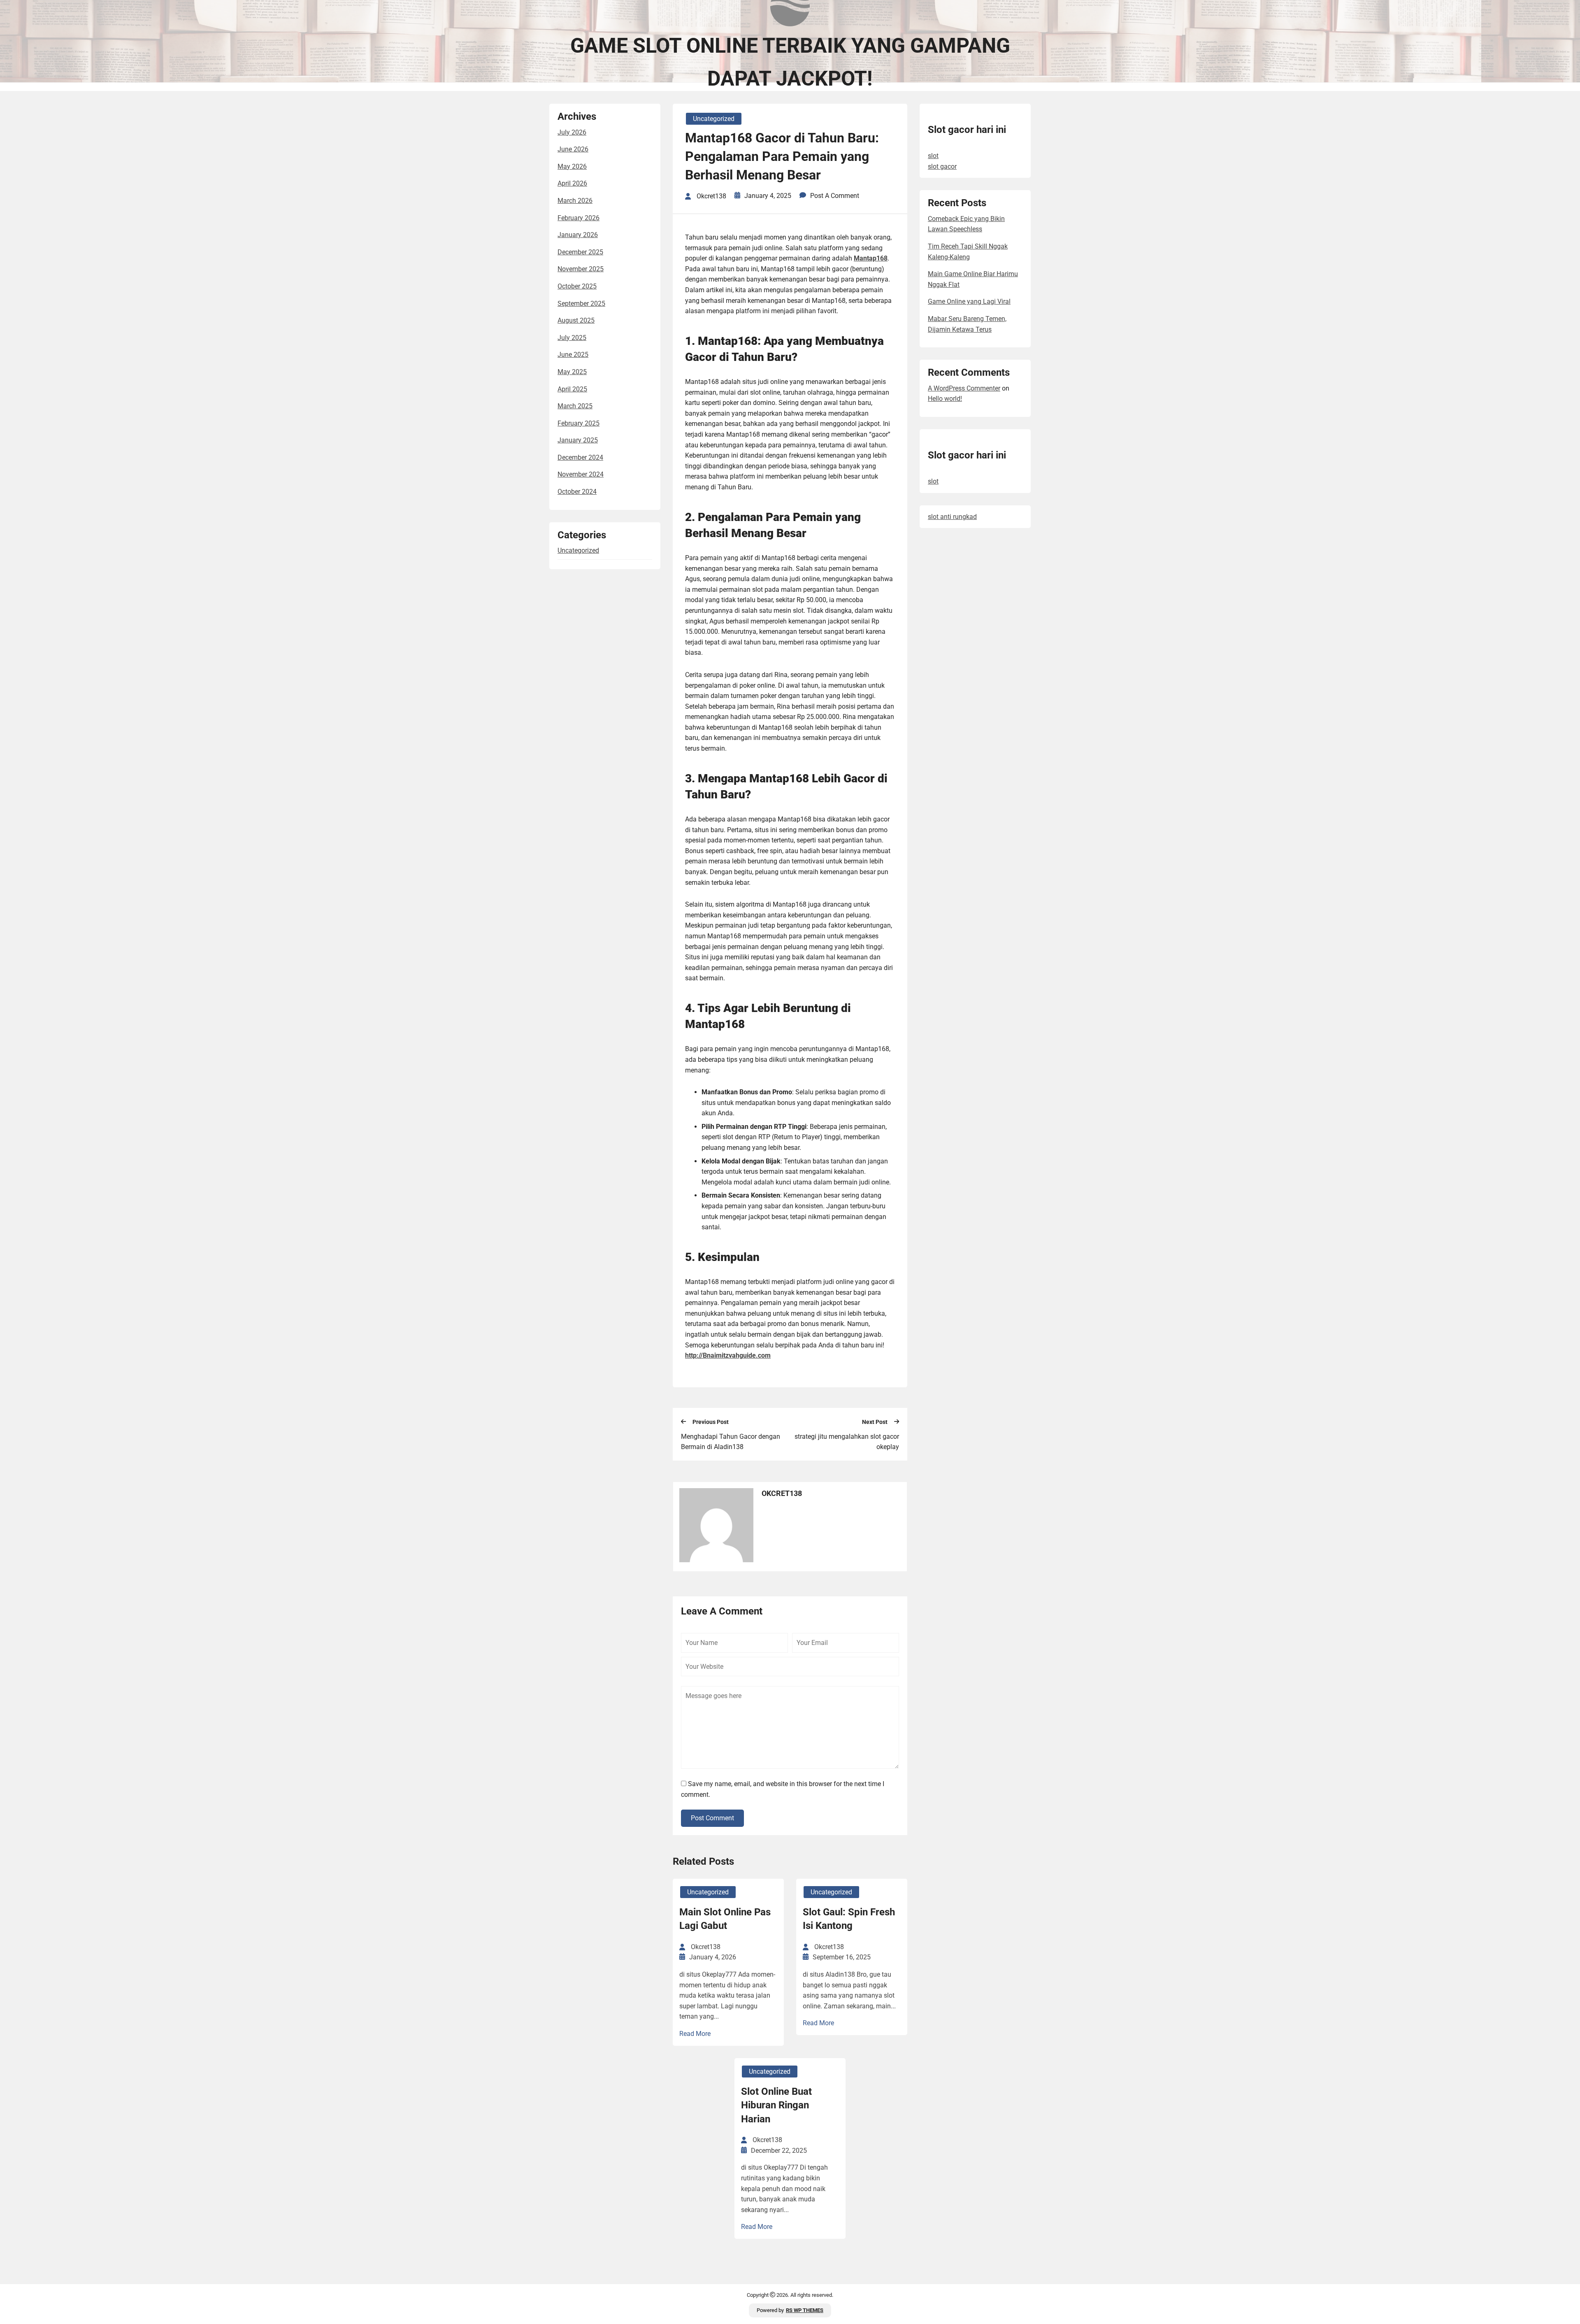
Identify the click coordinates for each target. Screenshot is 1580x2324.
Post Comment (712, 1818)
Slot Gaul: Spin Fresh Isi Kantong (849, 1919)
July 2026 (572, 132)
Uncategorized (578, 550)
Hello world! (945, 399)
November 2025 (581, 269)
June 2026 (573, 149)
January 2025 (578, 440)
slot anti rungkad (952, 517)
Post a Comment (835, 196)
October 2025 (577, 286)
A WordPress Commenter (964, 388)
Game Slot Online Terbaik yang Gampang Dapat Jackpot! (790, 62)
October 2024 (577, 492)
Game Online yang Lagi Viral (969, 301)
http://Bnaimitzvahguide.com (728, 1355)
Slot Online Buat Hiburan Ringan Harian (776, 2105)
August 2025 (576, 320)
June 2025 (573, 355)
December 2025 (580, 252)
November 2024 (581, 474)
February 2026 (579, 218)
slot (933, 156)
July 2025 (572, 338)
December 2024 (580, 457)
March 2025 (575, 406)
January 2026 (578, 235)
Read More (695, 2034)
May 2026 (572, 166)
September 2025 (581, 304)
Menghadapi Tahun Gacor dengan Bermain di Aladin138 (731, 1442)
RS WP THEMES (805, 2310)
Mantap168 (871, 258)
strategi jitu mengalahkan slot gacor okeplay (847, 1442)
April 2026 (572, 183)
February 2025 (579, 423)
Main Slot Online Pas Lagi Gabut (725, 1919)
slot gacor (942, 166)
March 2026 (575, 201)
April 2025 (572, 389)
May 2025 (572, 372)
